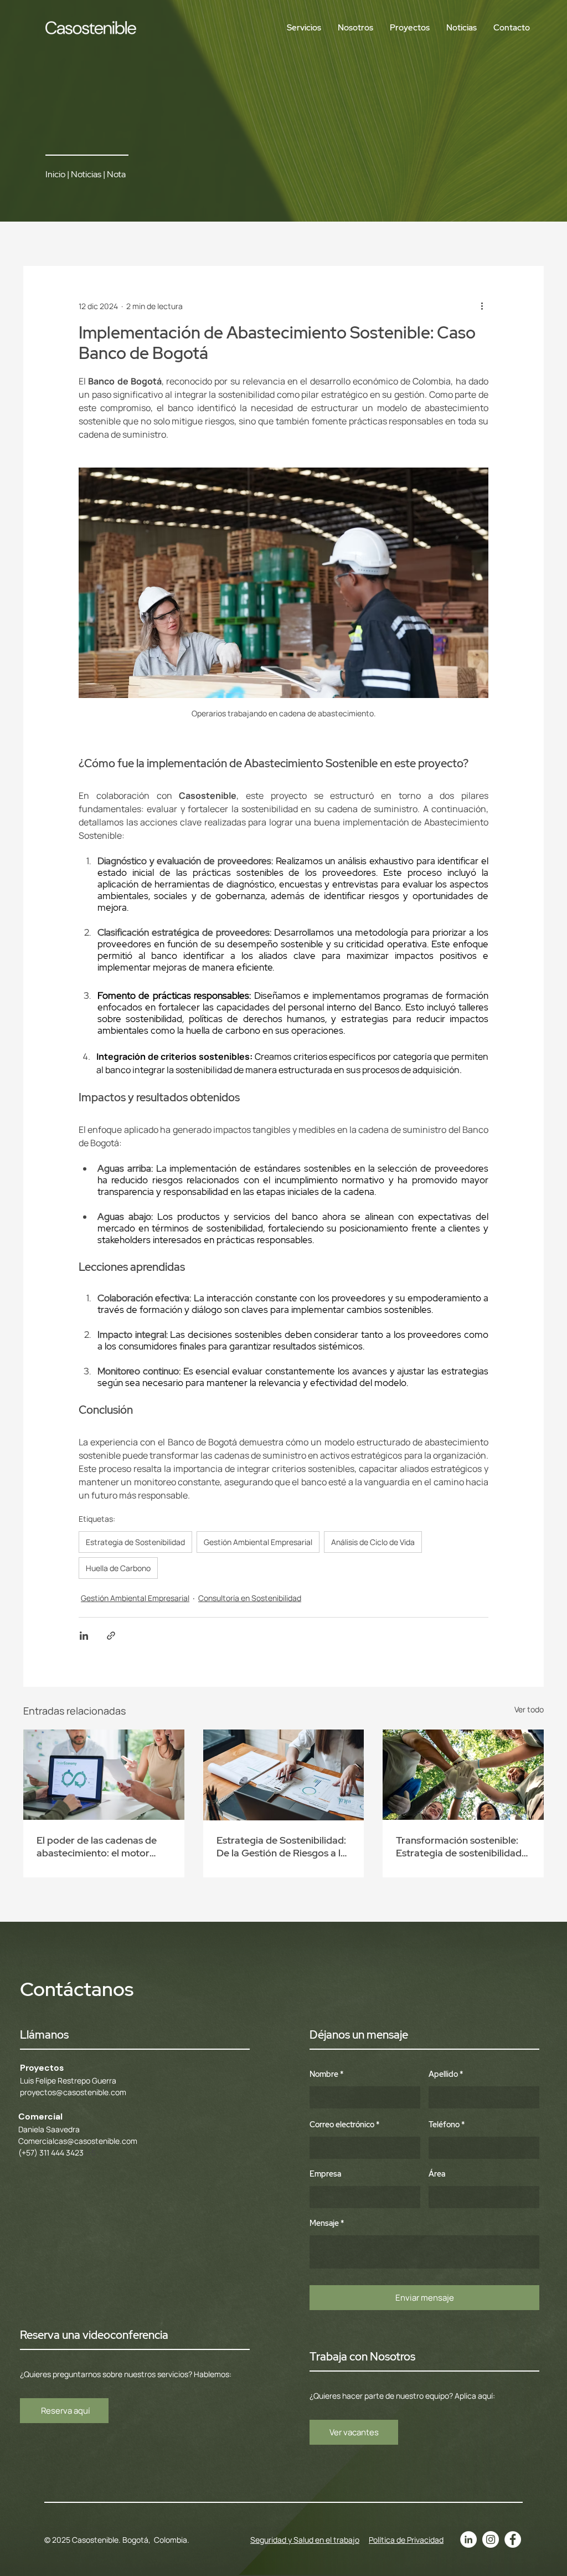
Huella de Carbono (118, 1568)
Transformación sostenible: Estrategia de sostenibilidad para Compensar (459, 1846)
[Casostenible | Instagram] (491, 2539)
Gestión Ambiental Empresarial (258, 1542)
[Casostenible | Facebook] (513, 2539)
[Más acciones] (482, 306)
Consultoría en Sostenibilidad (250, 1598)
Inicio (55, 174)
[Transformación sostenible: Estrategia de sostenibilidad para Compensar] (463, 1775)
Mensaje (324, 2223)
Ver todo (529, 1709)
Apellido (443, 2074)
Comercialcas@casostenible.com (78, 2141)
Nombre (324, 2074)
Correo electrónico (342, 2125)
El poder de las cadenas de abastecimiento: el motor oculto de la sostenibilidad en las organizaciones (102, 1846)
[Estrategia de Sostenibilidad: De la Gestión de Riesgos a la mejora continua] (284, 1775)
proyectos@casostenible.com (73, 2092)
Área (437, 2174)
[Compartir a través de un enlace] (111, 1636)
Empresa (325, 2174)
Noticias (86, 174)
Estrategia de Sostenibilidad (135, 1542)
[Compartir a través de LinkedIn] (84, 1636)
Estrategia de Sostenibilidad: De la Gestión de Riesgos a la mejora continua (281, 1846)
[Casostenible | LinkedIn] (468, 2539)
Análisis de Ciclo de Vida (373, 1542)
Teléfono (444, 2125)
